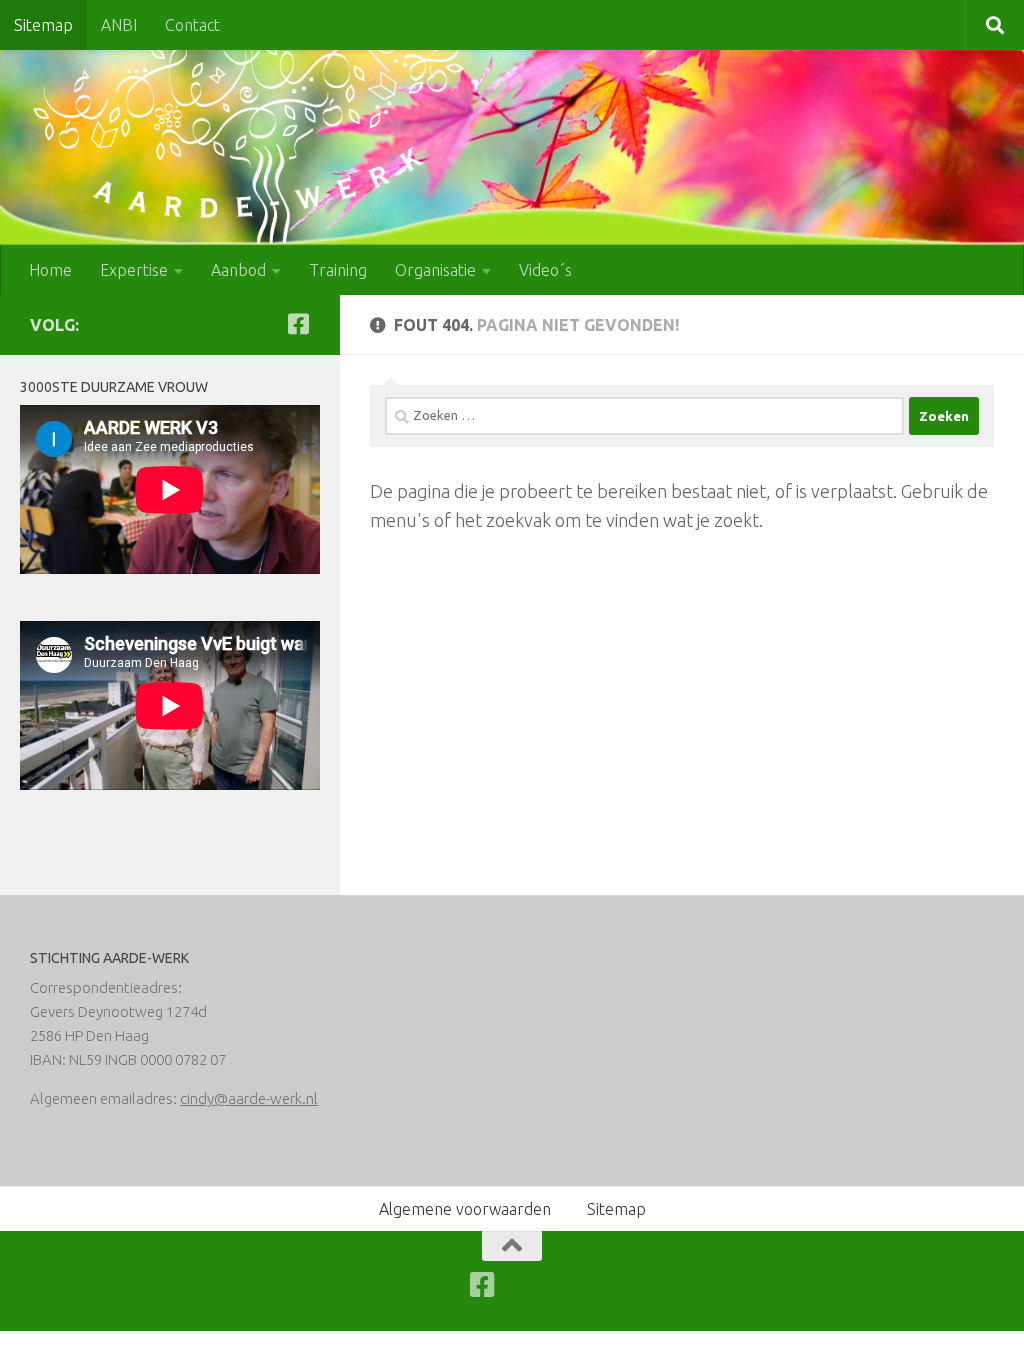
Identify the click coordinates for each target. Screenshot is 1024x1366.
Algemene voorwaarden (465, 1209)
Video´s (545, 270)
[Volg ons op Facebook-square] (298, 324)
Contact (192, 25)
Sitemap (43, 25)
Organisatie (435, 270)
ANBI (119, 25)
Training (338, 270)
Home (50, 270)
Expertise (134, 270)
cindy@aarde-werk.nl (249, 1098)
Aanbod (238, 270)
